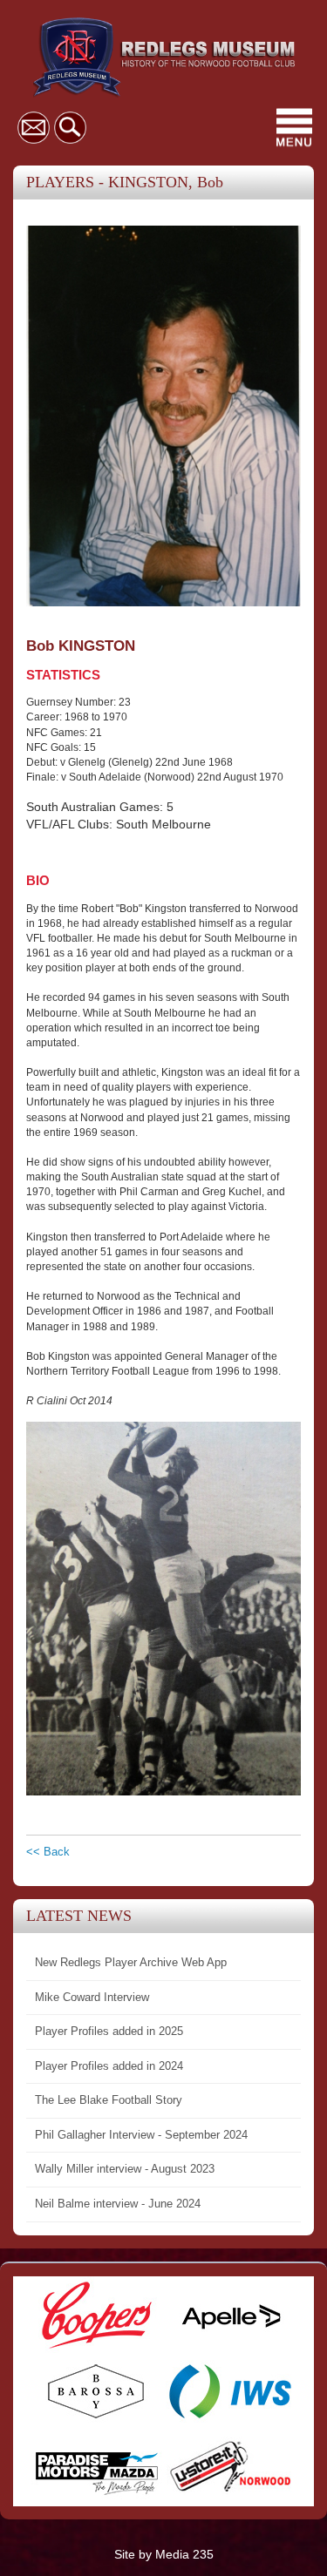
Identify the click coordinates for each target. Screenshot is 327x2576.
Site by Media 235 (164, 2554)
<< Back (48, 1852)
